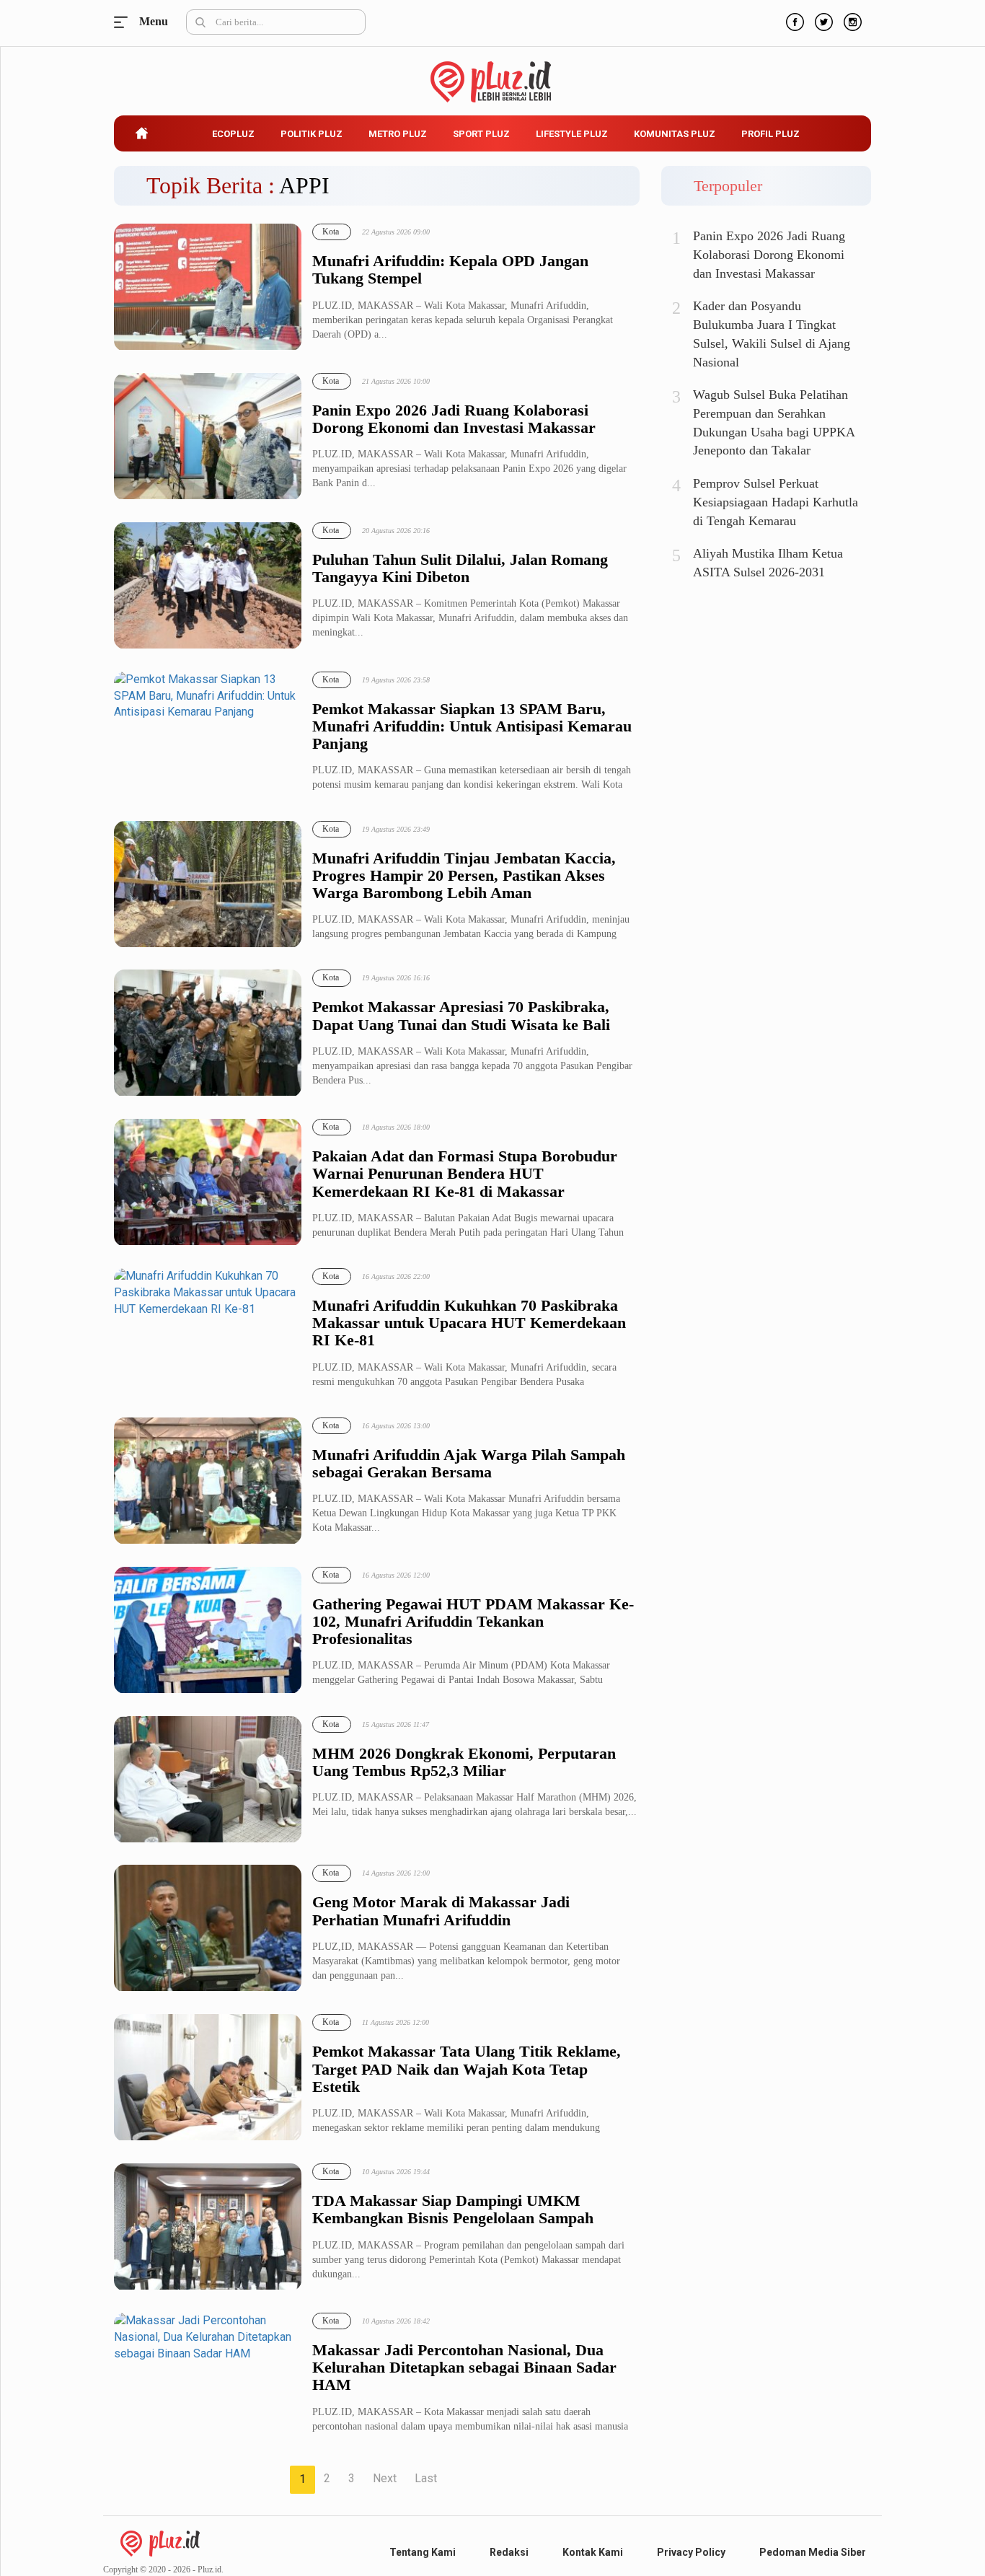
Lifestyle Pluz (572, 134)
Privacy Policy (691, 2552)
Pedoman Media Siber (813, 2552)
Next (385, 2478)
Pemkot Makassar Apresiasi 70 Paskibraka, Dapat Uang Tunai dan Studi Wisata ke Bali (461, 1016)
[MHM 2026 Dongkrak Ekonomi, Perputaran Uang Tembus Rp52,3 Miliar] (208, 1780)
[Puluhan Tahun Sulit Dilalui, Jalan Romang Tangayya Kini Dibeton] (208, 586)
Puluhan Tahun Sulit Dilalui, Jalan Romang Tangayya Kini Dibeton (460, 568)
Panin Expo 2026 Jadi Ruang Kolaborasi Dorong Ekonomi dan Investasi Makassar (454, 419)
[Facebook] (793, 20)
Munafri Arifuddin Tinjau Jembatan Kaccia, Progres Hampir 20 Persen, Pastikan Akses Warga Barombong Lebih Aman (464, 876)
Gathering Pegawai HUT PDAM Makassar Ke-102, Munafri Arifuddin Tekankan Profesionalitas (473, 1622)
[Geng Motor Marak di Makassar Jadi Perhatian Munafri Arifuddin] (208, 1929)
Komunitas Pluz (675, 134)
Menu (125, 22)
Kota (331, 232)
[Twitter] (822, 20)
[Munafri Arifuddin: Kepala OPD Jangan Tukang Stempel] (208, 287)
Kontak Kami (593, 2552)
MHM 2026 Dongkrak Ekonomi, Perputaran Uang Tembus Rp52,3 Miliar (464, 1762)
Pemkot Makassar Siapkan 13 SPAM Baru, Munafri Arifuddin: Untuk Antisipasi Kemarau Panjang (472, 726)
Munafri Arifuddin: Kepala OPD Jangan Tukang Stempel (450, 270)
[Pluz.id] (493, 74)
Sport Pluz (481, 134)
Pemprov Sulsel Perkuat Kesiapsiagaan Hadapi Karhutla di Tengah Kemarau (776, 502)
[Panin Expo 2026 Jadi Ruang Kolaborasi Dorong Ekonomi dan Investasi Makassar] (208, 437)
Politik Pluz (312, 134)
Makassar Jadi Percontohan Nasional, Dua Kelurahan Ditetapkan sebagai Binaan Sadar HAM (464, 2368)
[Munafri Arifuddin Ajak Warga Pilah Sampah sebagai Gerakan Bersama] (208, 1481)
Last (426, 2478)
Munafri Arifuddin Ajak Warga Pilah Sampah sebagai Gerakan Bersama (469, 1464)
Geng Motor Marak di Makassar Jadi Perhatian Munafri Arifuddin (441, 1911)
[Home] (160, 2542)
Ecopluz (233, 134)
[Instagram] (851, 20)
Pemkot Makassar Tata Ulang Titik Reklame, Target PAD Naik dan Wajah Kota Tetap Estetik (467, 2069)
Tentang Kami (423, 2552)
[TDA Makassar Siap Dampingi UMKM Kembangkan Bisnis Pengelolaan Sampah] (208, 2227)
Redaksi (509, 2552)
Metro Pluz (398, 134)
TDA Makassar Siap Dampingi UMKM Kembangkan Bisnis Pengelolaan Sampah (453, 2210)
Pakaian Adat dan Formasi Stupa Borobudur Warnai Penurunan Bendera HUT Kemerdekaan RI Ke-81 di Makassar (465, 1174)
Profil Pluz (770, 134)
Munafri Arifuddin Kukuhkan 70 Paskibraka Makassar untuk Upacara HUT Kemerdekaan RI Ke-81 (469, 1323)
